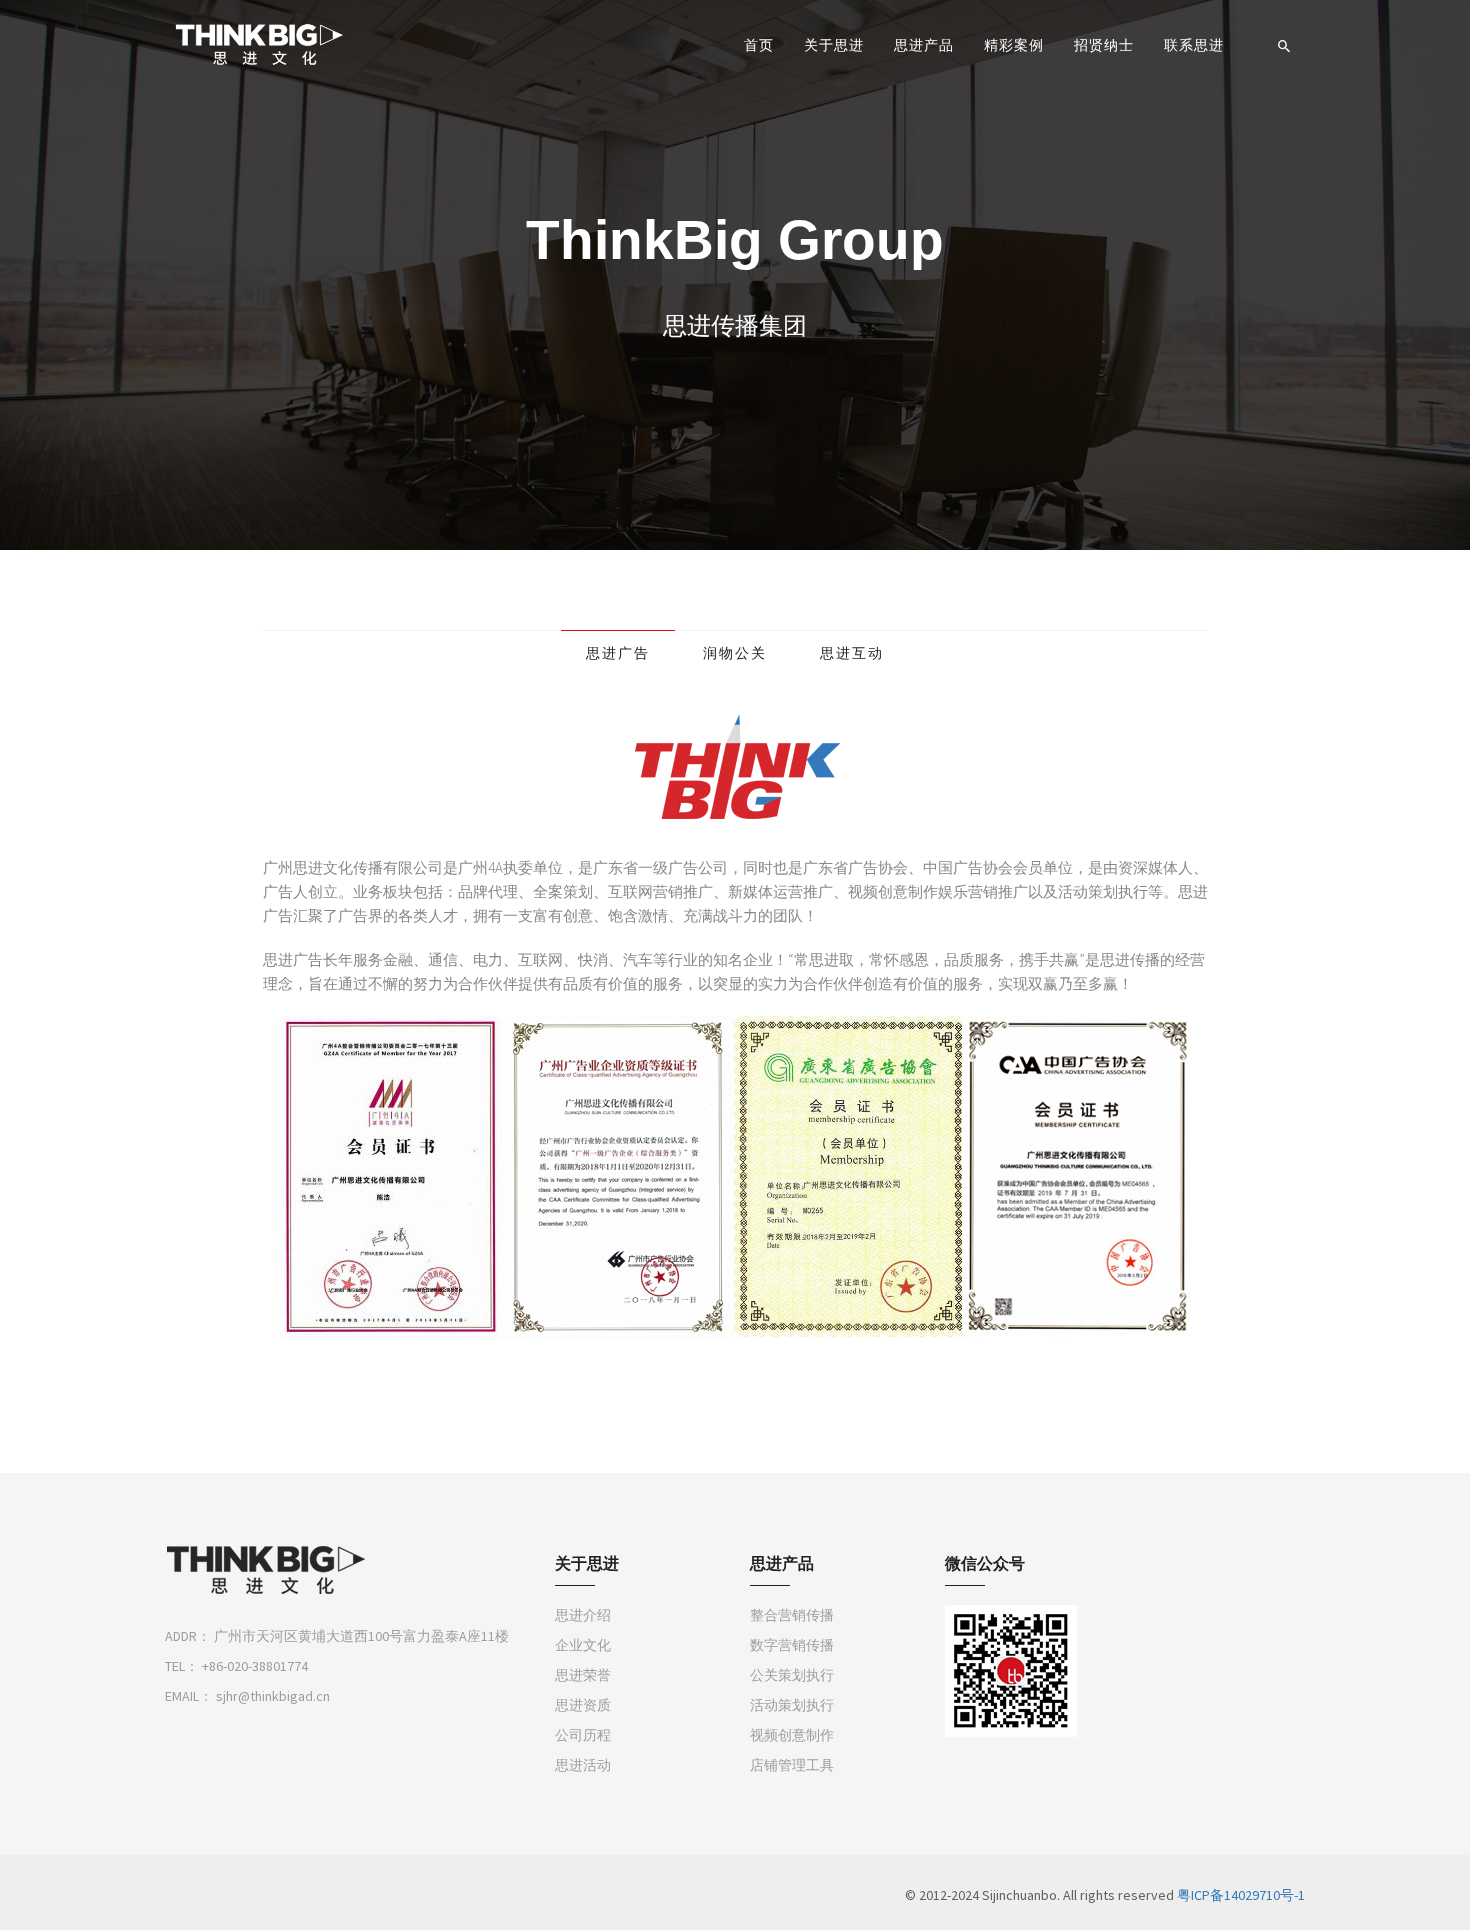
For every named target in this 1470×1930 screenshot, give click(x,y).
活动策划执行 (792, 1705)
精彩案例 (1014, 45)
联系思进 (1194, 45)
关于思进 (834, 45)
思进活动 (583, 1765)
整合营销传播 (792, 1615)
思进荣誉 (583, 1675)
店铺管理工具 (792, 1765)
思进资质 (583, 1705)
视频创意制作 (792, 1735)
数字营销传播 (792, 1645)
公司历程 (583, 1735)
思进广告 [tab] (618, 653)
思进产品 (924, 45)
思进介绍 (583, 1615)
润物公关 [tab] (735, 653)
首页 (759, 45)
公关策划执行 (792, 1675)
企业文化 (583, 1645)
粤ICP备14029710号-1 (1241, 1895)
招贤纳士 (1104, 45)
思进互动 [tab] (852, 653)
